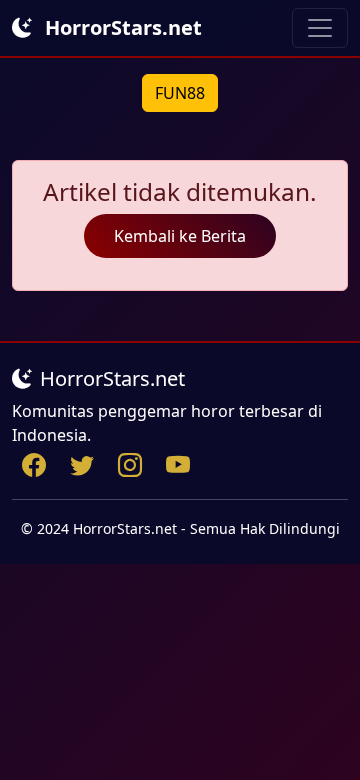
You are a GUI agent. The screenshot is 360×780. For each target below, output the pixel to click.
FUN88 (180, 93)
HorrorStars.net (121, 27)
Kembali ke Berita (180, 236)
